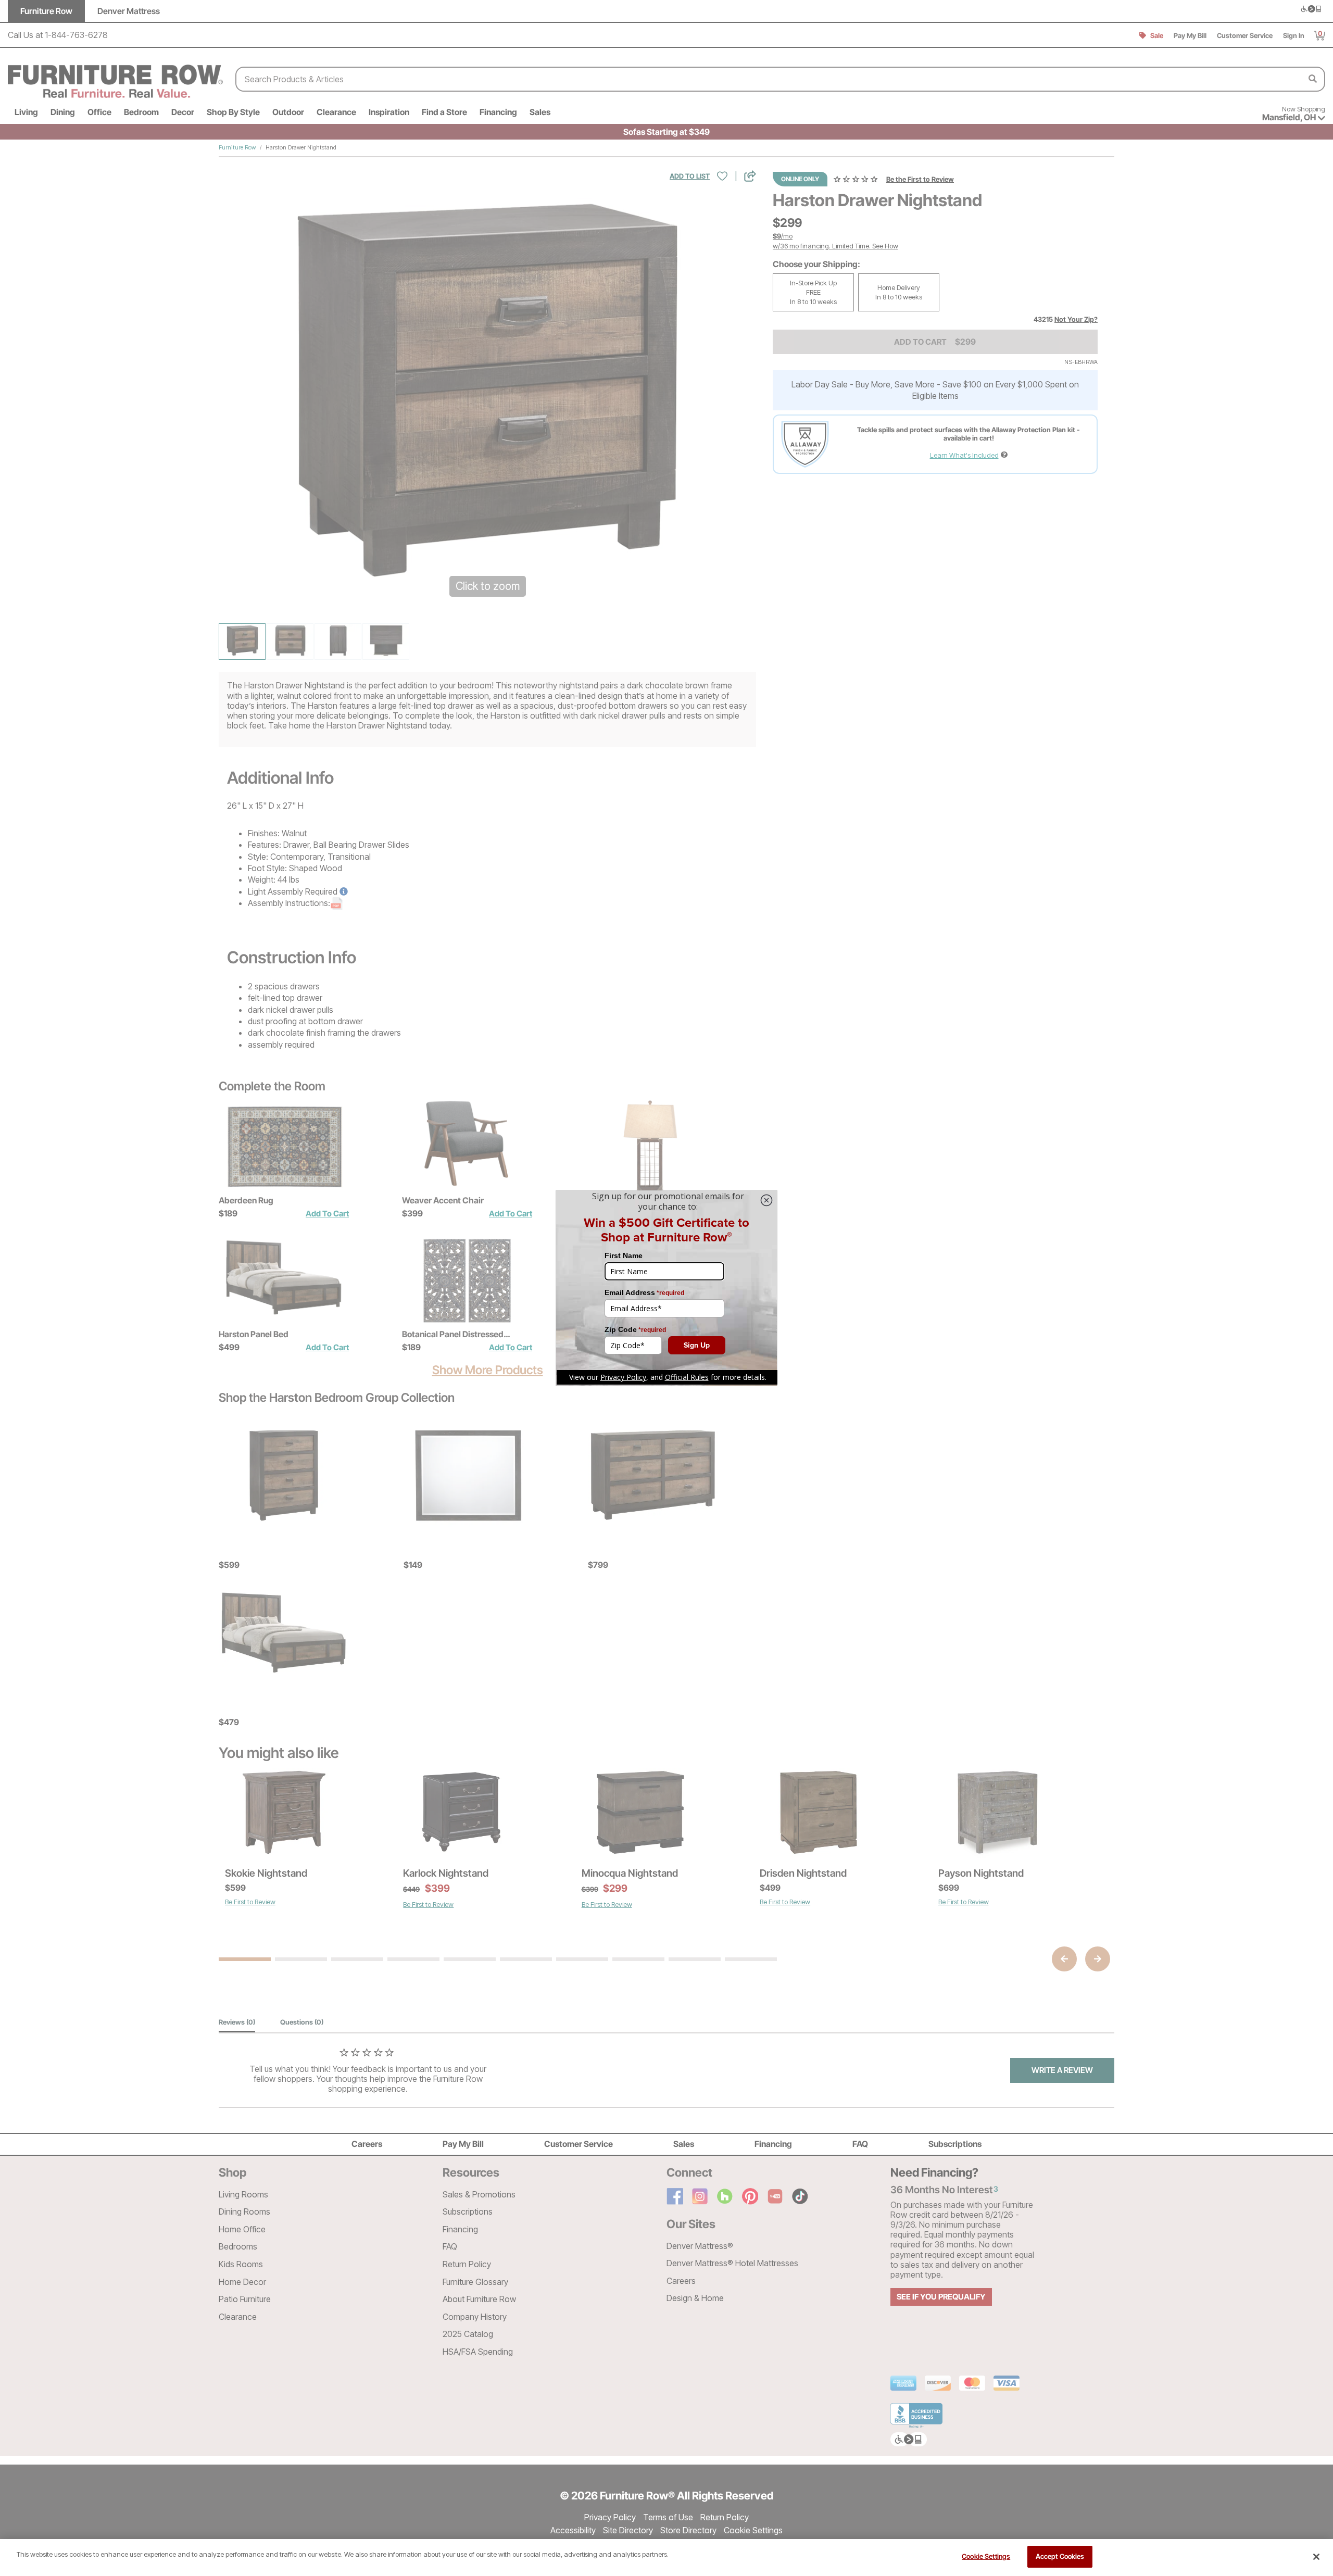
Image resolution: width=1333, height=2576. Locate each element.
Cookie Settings (986, 2556)
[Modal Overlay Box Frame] (666, 1288)
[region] (666, 2558)
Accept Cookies (1060, 2556)
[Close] (1316, 2557)
